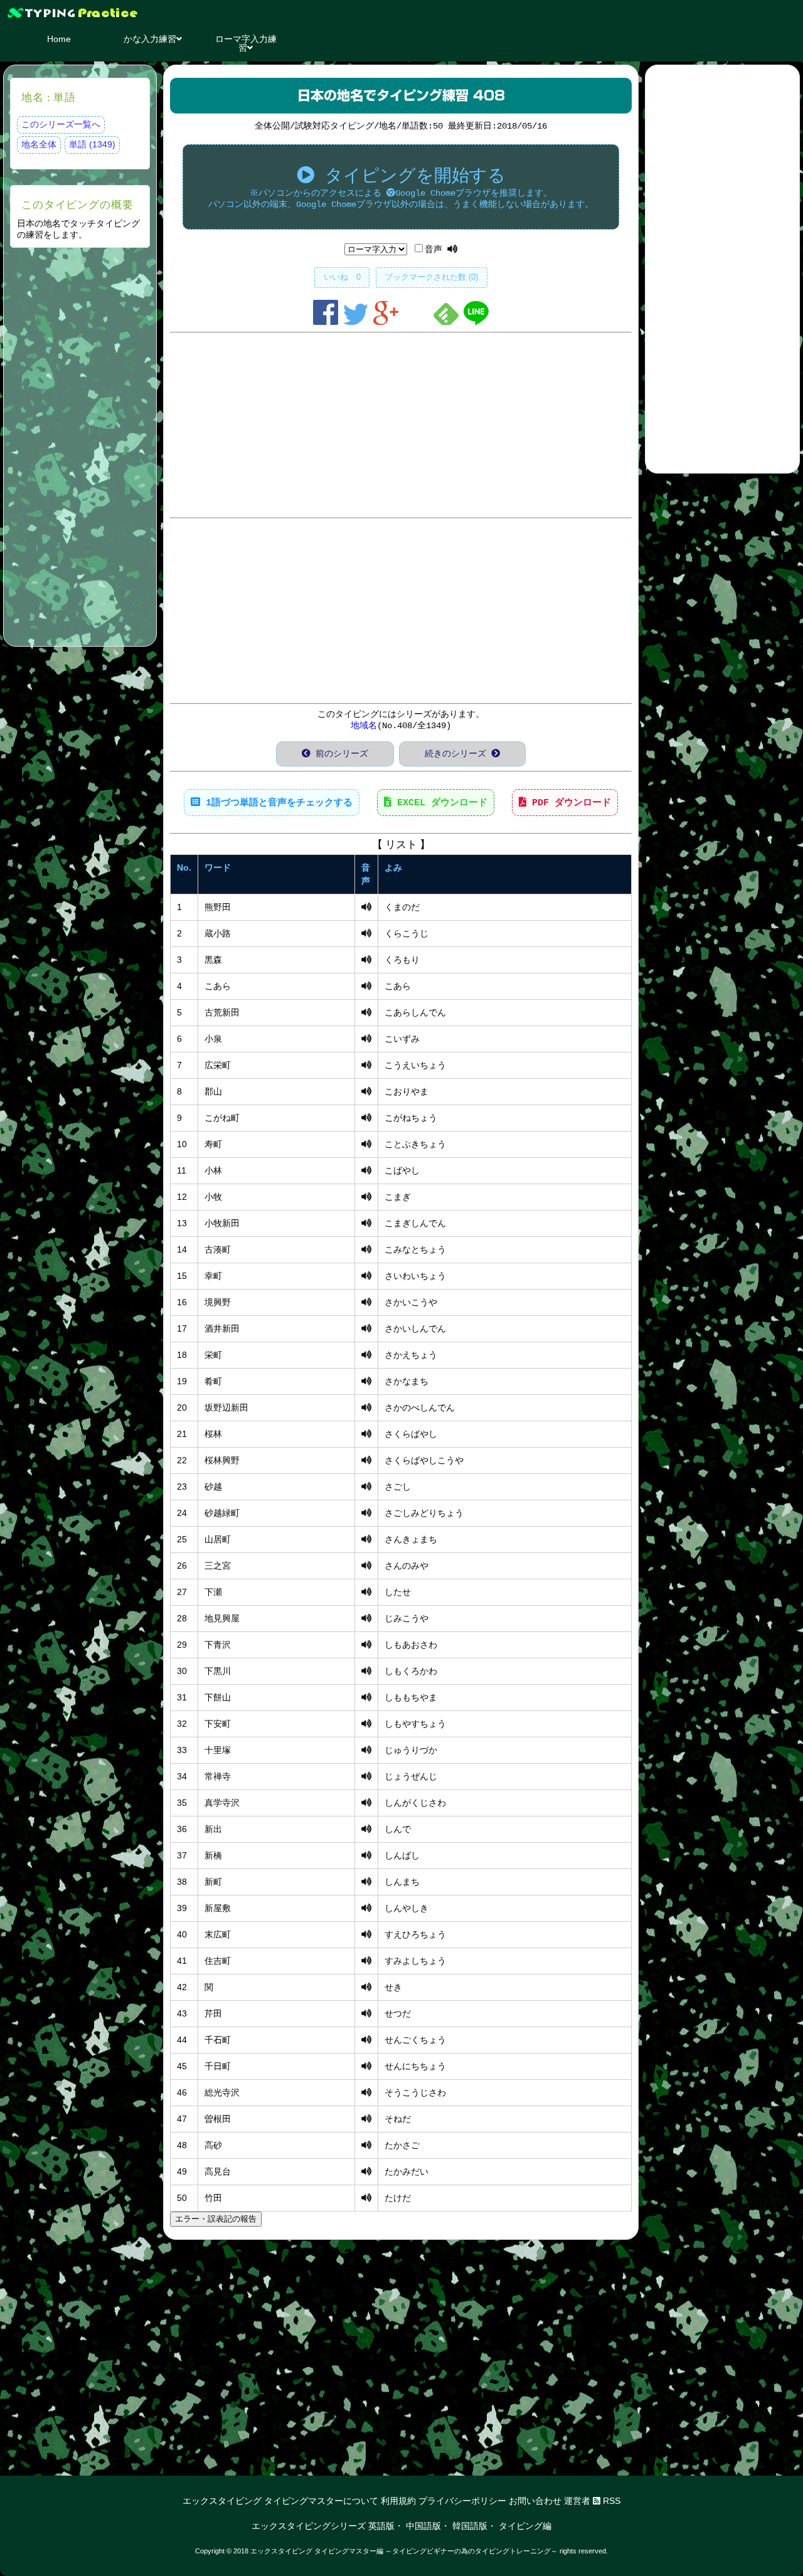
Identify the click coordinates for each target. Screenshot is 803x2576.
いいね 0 (342, 277)
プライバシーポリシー (462, 2501)
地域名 (364, 726)
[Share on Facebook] (328, 322)
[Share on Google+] (388, 322)
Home (59, 39)
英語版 (381, 2526)
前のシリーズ (339, 754)
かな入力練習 (150, 39)
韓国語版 (470, 2526)
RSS (610, 2501)
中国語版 (423, 2526)
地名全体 (39, 144)
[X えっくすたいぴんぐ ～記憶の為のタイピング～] (401, 13)
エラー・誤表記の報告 (216, 2219)
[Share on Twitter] (358, 322)
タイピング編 (525, 2526)
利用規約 (398, 2501)
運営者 (577, 2501)
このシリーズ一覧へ (61, 124)
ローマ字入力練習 (246, 43)
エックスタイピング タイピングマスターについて (280, 2501)
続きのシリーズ (458, 754)
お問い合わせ (535, 2501)
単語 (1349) (92, 144)
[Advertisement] (80, 445)
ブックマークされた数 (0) (431, 277)
